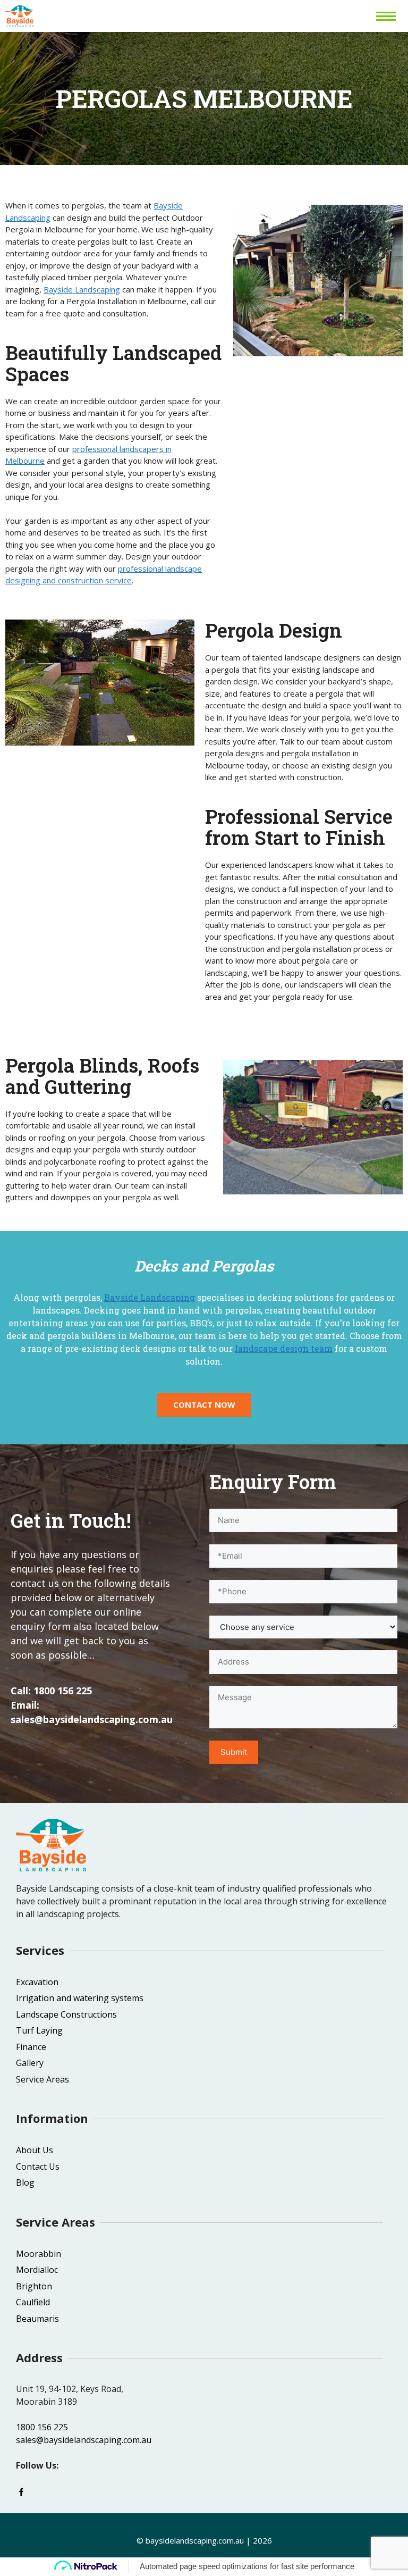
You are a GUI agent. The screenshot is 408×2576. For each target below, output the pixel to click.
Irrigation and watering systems (80, 1998)
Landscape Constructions (66, 2014)
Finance (31, 2047)
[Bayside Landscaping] (19, 16)
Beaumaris (37, 2319)
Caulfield (33, 2302)
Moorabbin (39, 2254)
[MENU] (387, 16)
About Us (35, 2150)
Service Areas (42, 2079)
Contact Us (38, 2167)
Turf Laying (39, 2030)
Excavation (37, 1982)
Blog (25, 2182)
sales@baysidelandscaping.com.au (92, 1719)
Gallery (30, 2063)
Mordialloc (37, 2270)
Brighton (34, 2286)
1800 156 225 (63, 1691)
